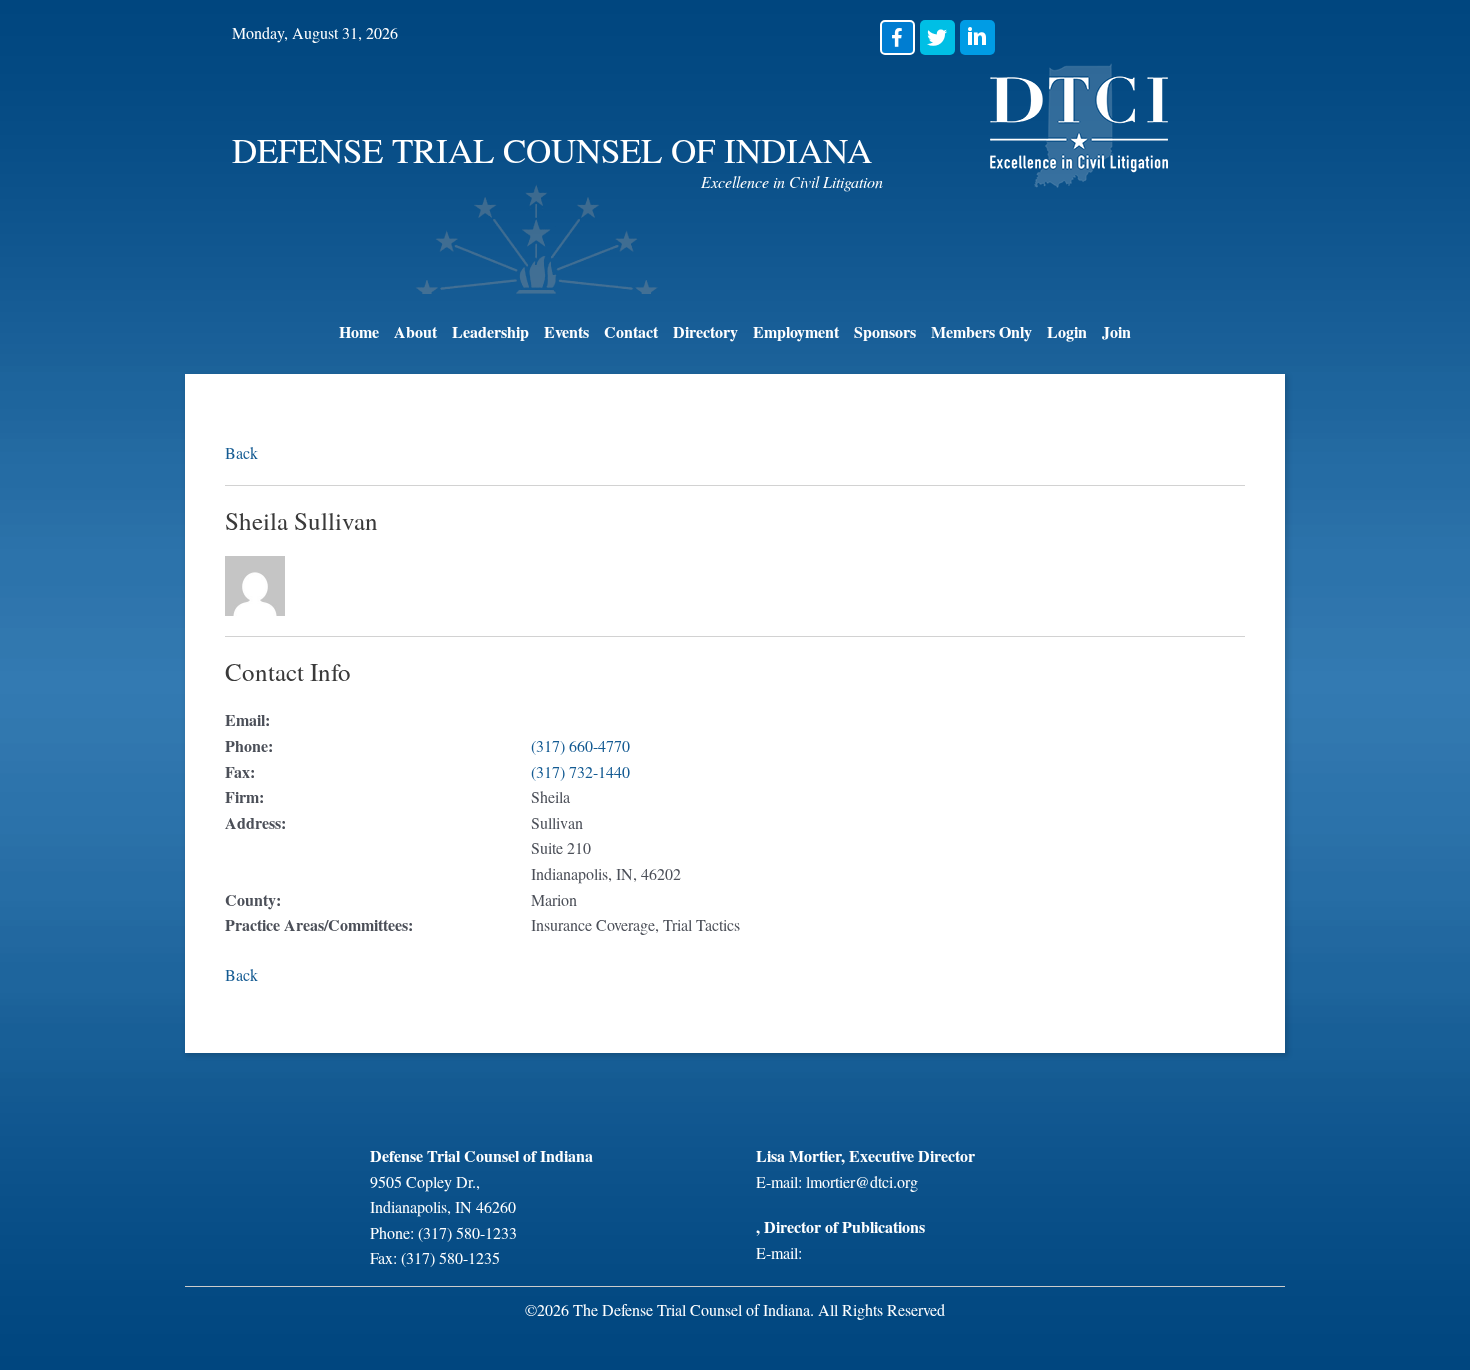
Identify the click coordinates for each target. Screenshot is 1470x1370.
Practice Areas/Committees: (319, 924)
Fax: (240, 771)
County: (253, 899)
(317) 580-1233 (467, 1232)
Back (241, 452)
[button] (897, 37)
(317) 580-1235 (450, 1257)
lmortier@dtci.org (862, 1181)
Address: (255, 822)
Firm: (244, 796)
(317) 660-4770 (580, 745)
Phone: (249, 745)
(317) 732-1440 (580, 771)
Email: (247, 719)
